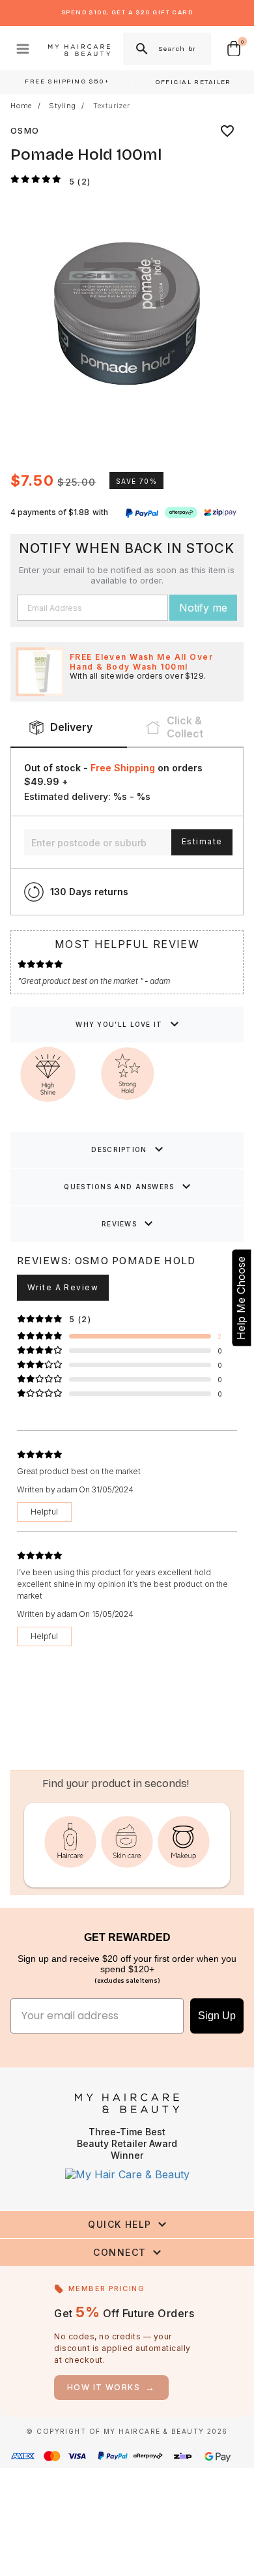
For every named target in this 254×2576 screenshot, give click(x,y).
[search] (141, 49)
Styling (63, 106)
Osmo (25, 131)
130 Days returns (89, 892)
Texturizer (112, 106)
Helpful (44, 1512)
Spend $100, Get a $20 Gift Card (127, 12)
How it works (111, 2387)
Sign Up (217, 2016)
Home (21, 106)
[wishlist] (227, 131)
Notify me (203, 608)
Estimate (202, 841)
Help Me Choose (241, 1297)
